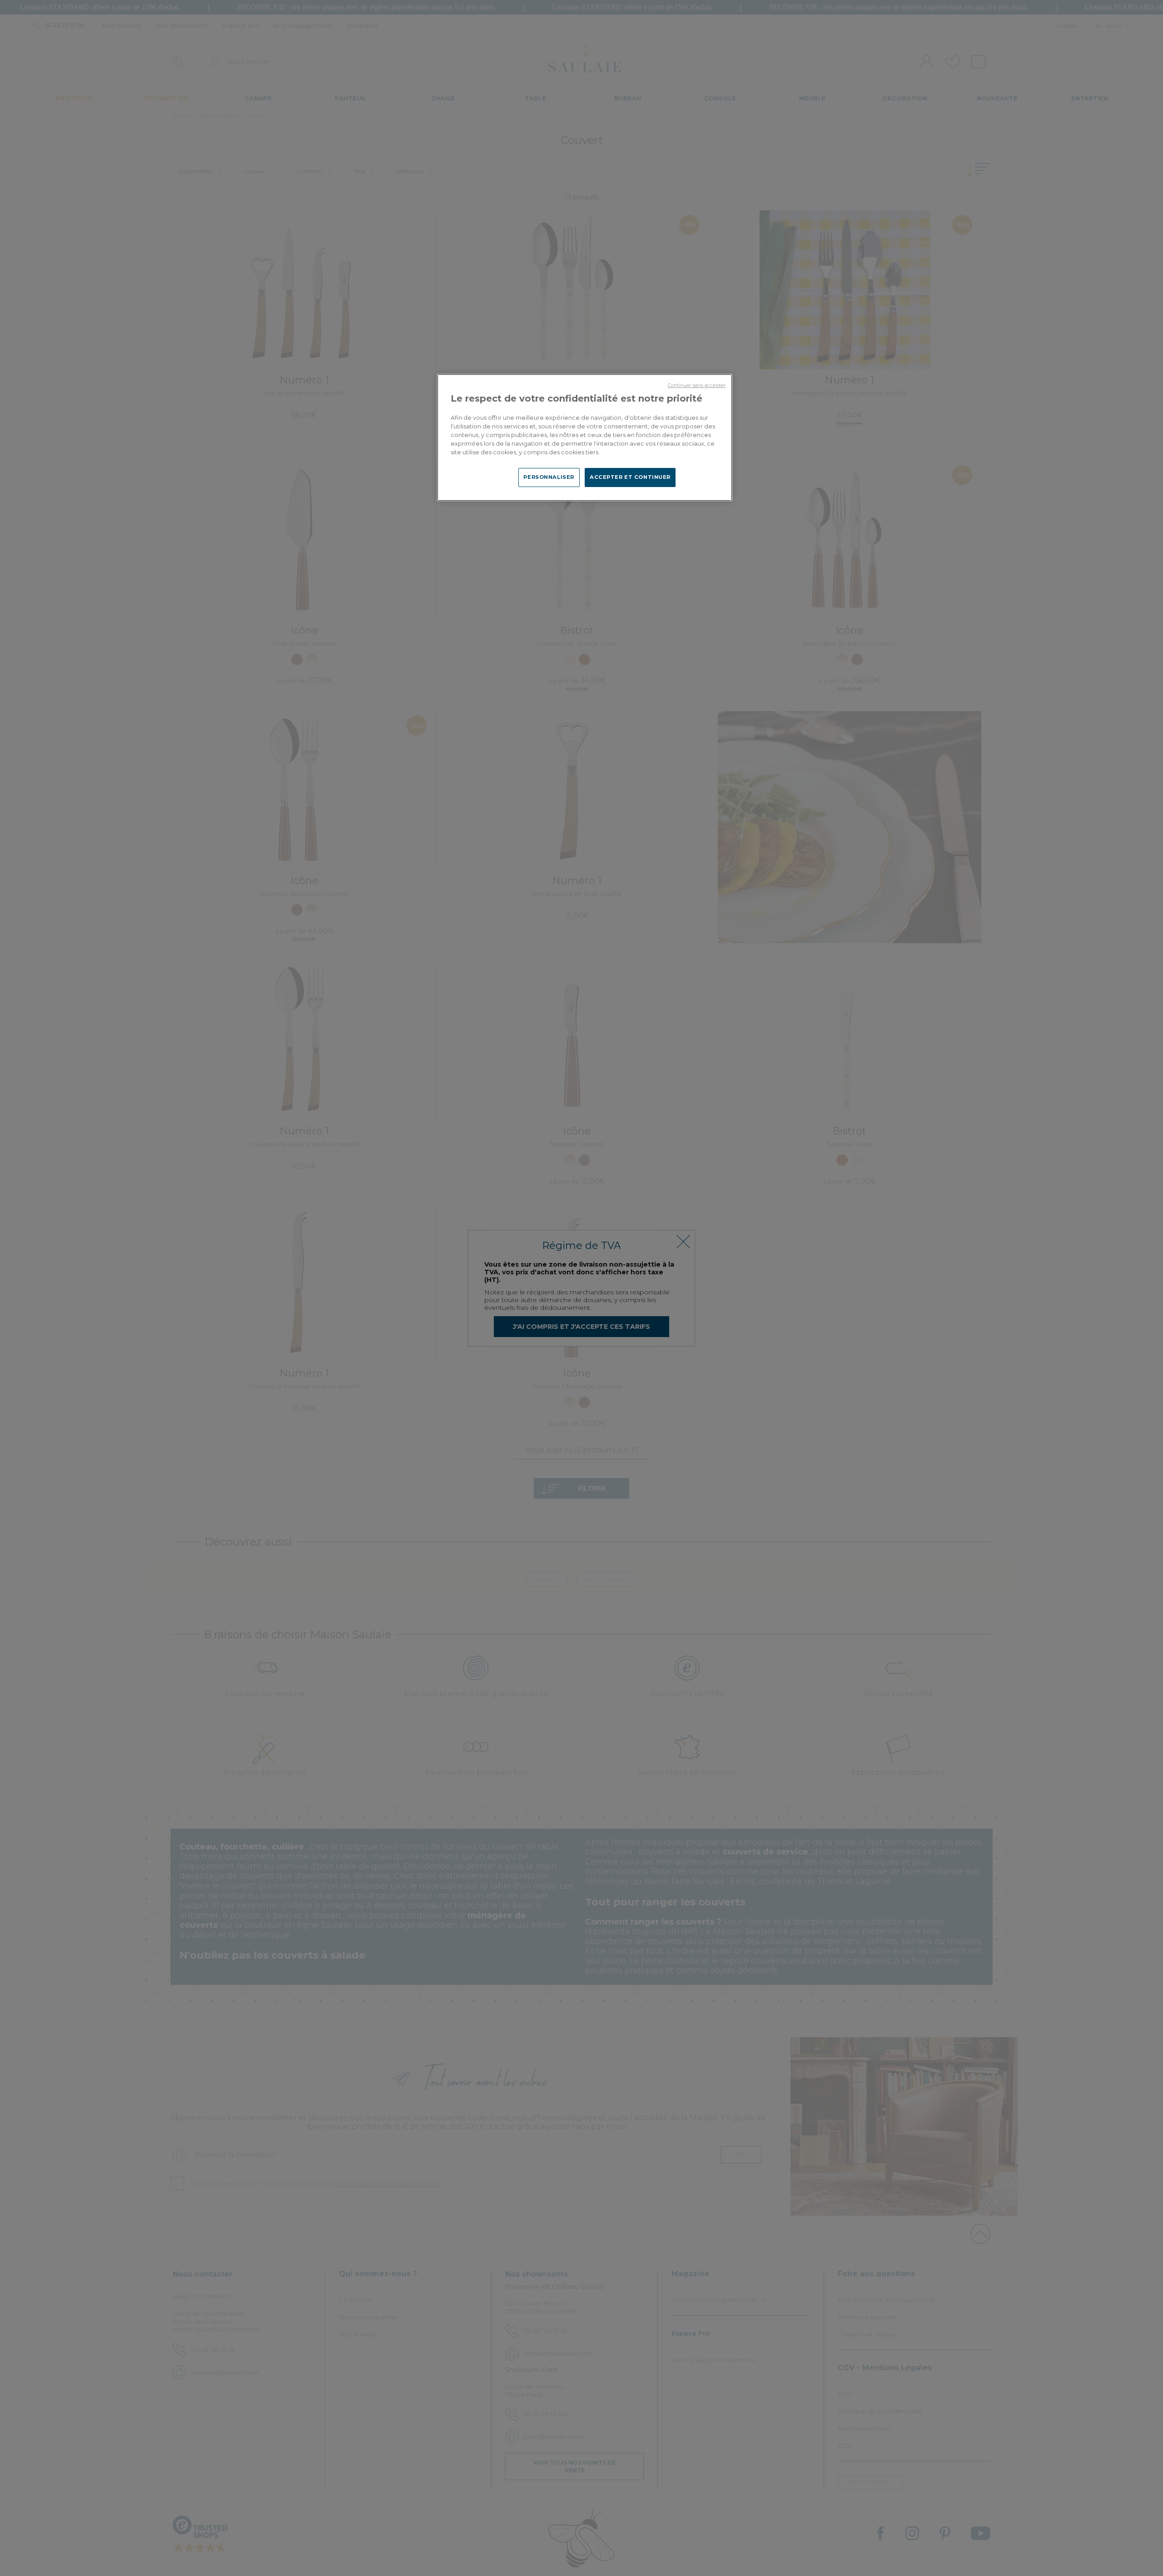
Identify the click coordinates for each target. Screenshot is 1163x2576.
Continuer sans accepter (697, 385)
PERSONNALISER (549, 477)
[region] (585, 438)
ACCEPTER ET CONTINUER (630, 477)
